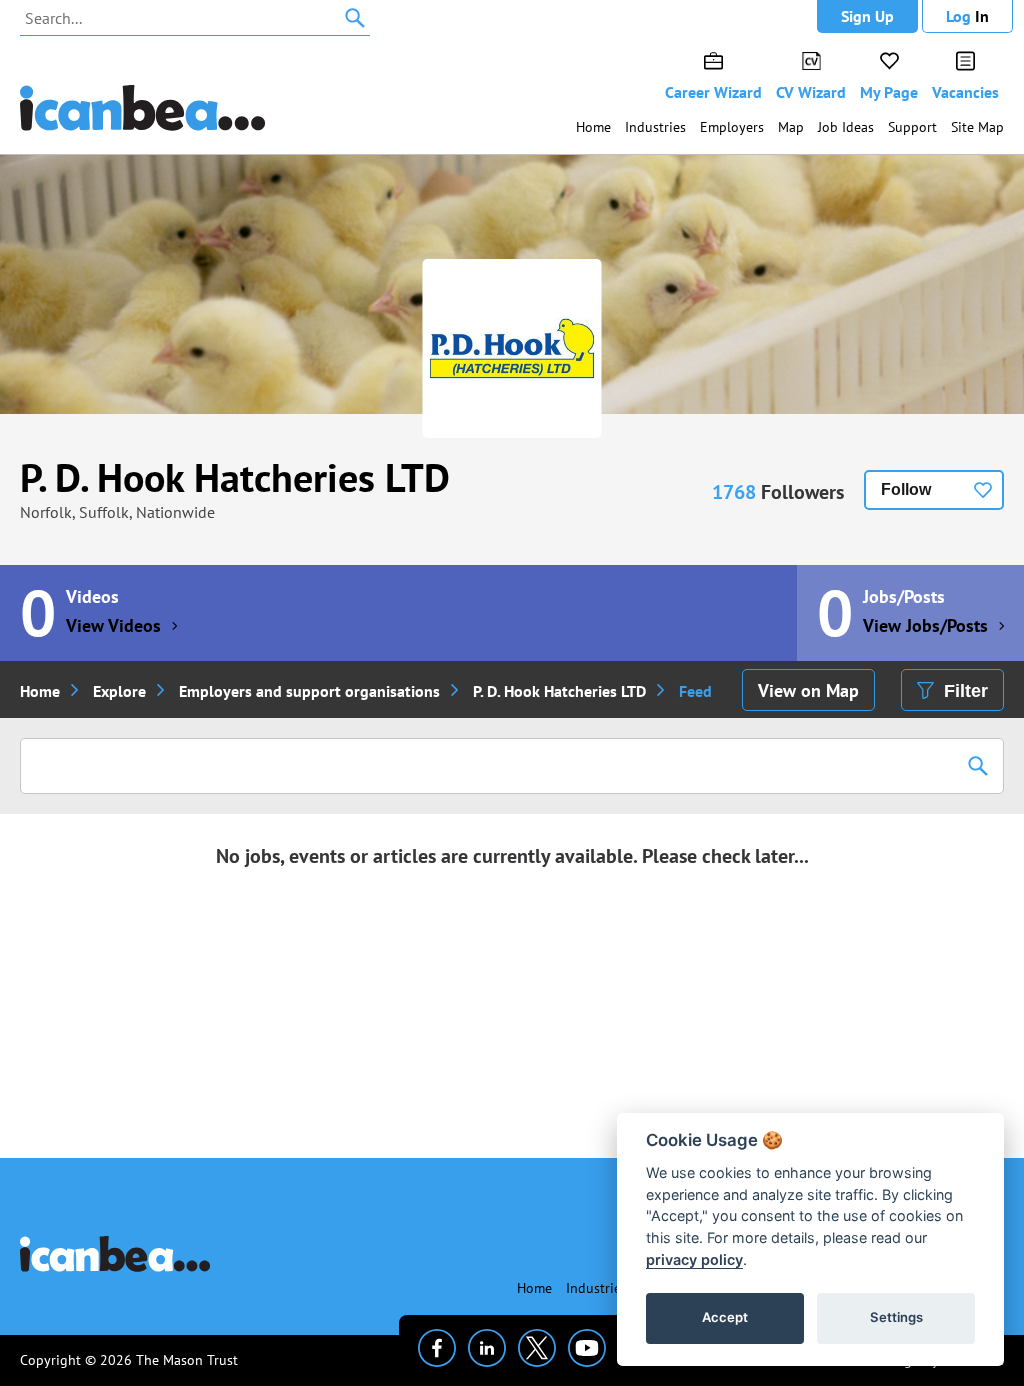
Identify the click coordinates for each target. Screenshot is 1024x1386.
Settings (896, 1317)
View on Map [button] (808, 690)
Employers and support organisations (309, 691)
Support (912, 127)
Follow (906, 489)
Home (593, 127)
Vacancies (965, 92)
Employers (732, 127)
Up (867, 16)
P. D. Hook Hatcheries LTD (235, 477)
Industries (655, 127)
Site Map (977, 127)
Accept (725, 1317)
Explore (119, 691)
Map (791, 127)
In (967, 16)
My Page (889, 92)
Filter (966, 691)
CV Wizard (811, 92)
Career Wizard (713, 92)
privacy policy (694, 1259)
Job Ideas (846, 127)
